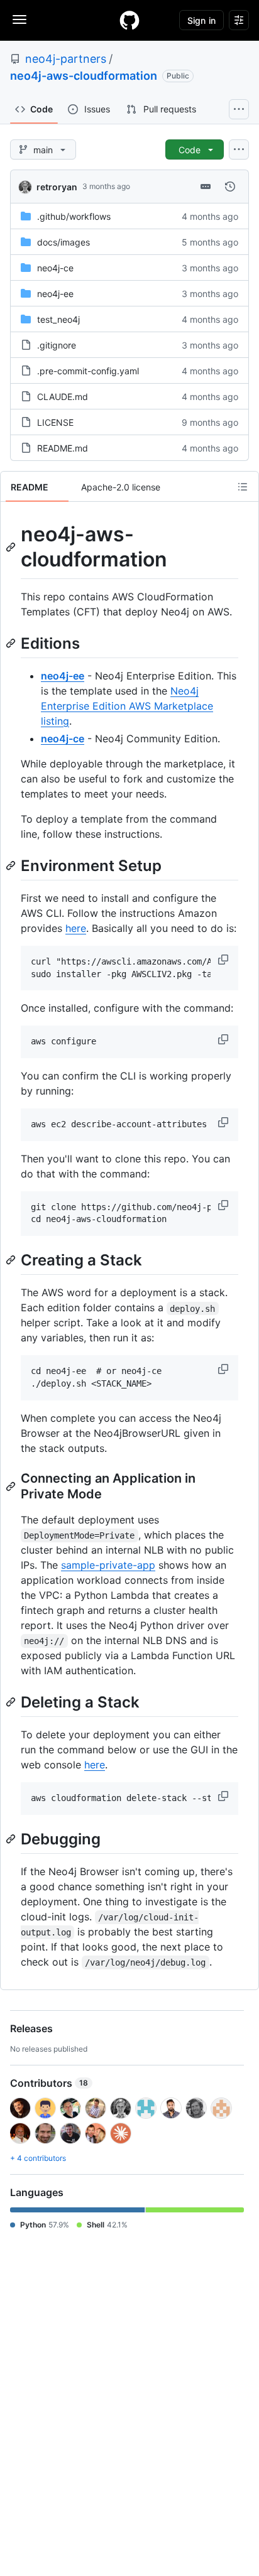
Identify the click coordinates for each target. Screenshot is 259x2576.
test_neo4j (58, 319)
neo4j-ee (55, 294)
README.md (63, 448)
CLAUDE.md (63, 397)
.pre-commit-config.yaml (88, 371)
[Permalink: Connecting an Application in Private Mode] (12, 1486)
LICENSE (55, 422)
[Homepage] (129, 20)
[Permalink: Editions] (12, 643)
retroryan (57, 187)
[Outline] (243, 487)
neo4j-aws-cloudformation (84, 76)
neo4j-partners (66, 59)
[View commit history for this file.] (230, 187)
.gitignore (57, 345)
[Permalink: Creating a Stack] (12, 1260)
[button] (224, 960)
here (76, 928)
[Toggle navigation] (19, 19)
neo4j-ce (55, 268)
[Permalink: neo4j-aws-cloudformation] (12, 547)
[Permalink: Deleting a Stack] (12, 1702)
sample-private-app (108, 1565)
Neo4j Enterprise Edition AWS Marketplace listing (127, 706)
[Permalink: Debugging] (12, 1839)
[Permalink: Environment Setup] (12, 865)
